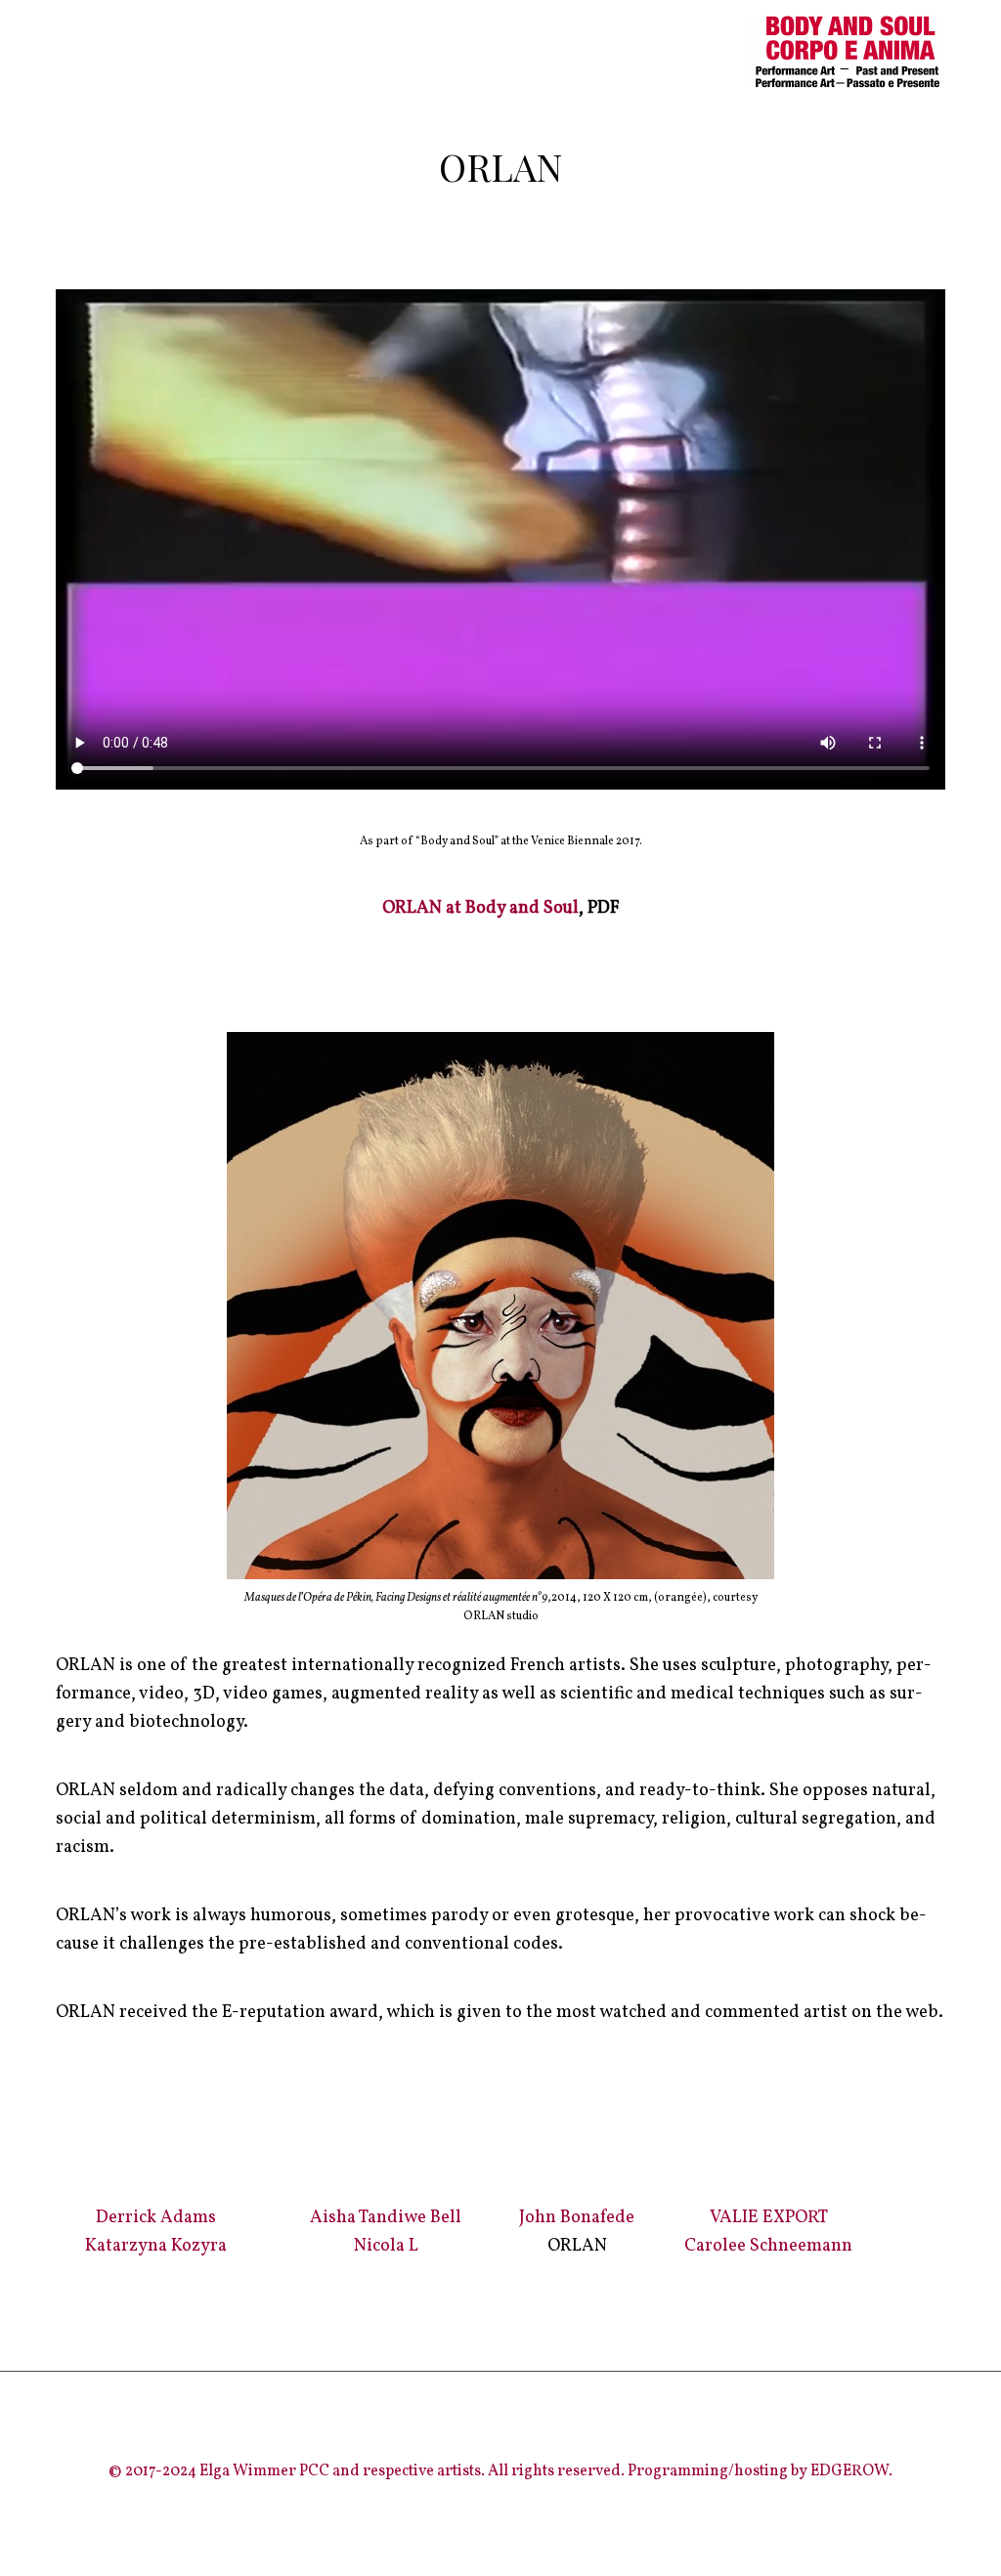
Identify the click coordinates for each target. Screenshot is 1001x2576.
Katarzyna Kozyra (156, 2246)
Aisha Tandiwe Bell (386, 2218)
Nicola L (386, 2246)
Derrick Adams (156, 2218)
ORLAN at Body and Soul (480, 908)
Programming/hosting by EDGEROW (758, 2471)
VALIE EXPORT (769, 2218)
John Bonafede (577, 2218)
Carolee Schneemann (768, 2246)
